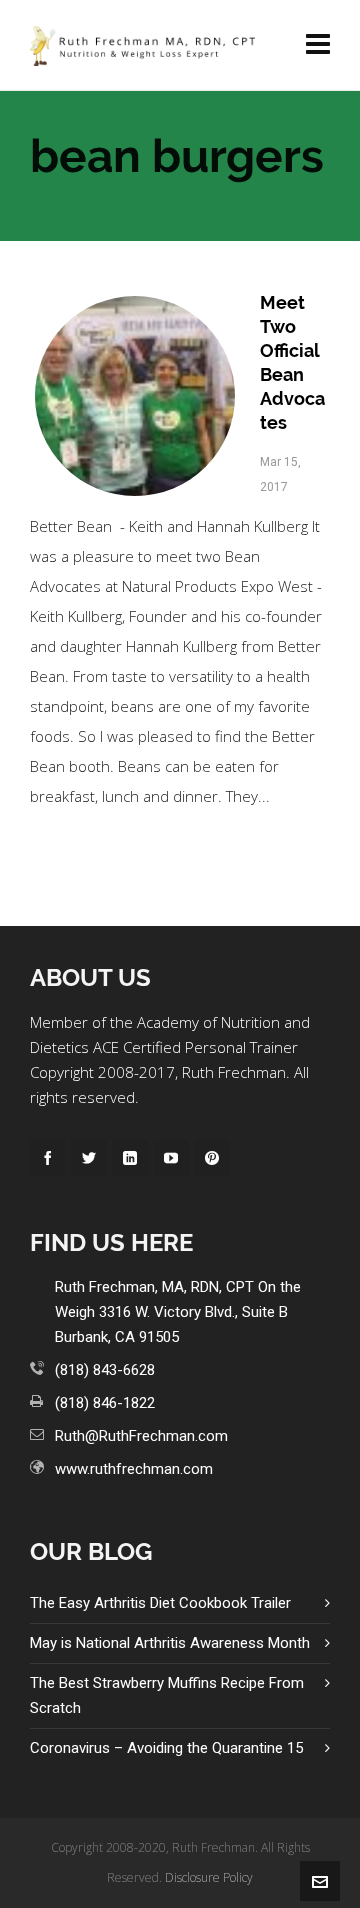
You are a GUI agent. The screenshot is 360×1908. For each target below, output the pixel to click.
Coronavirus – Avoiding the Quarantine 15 (166, 1748)
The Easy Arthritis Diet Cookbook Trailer (160, 1603)
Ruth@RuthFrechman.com (141, 1436)
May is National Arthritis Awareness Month (170, 1643)
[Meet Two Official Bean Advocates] (135, 396)
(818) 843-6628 (105, 1370)
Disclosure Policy (209, 1877)
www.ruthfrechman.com (134, 1469)
